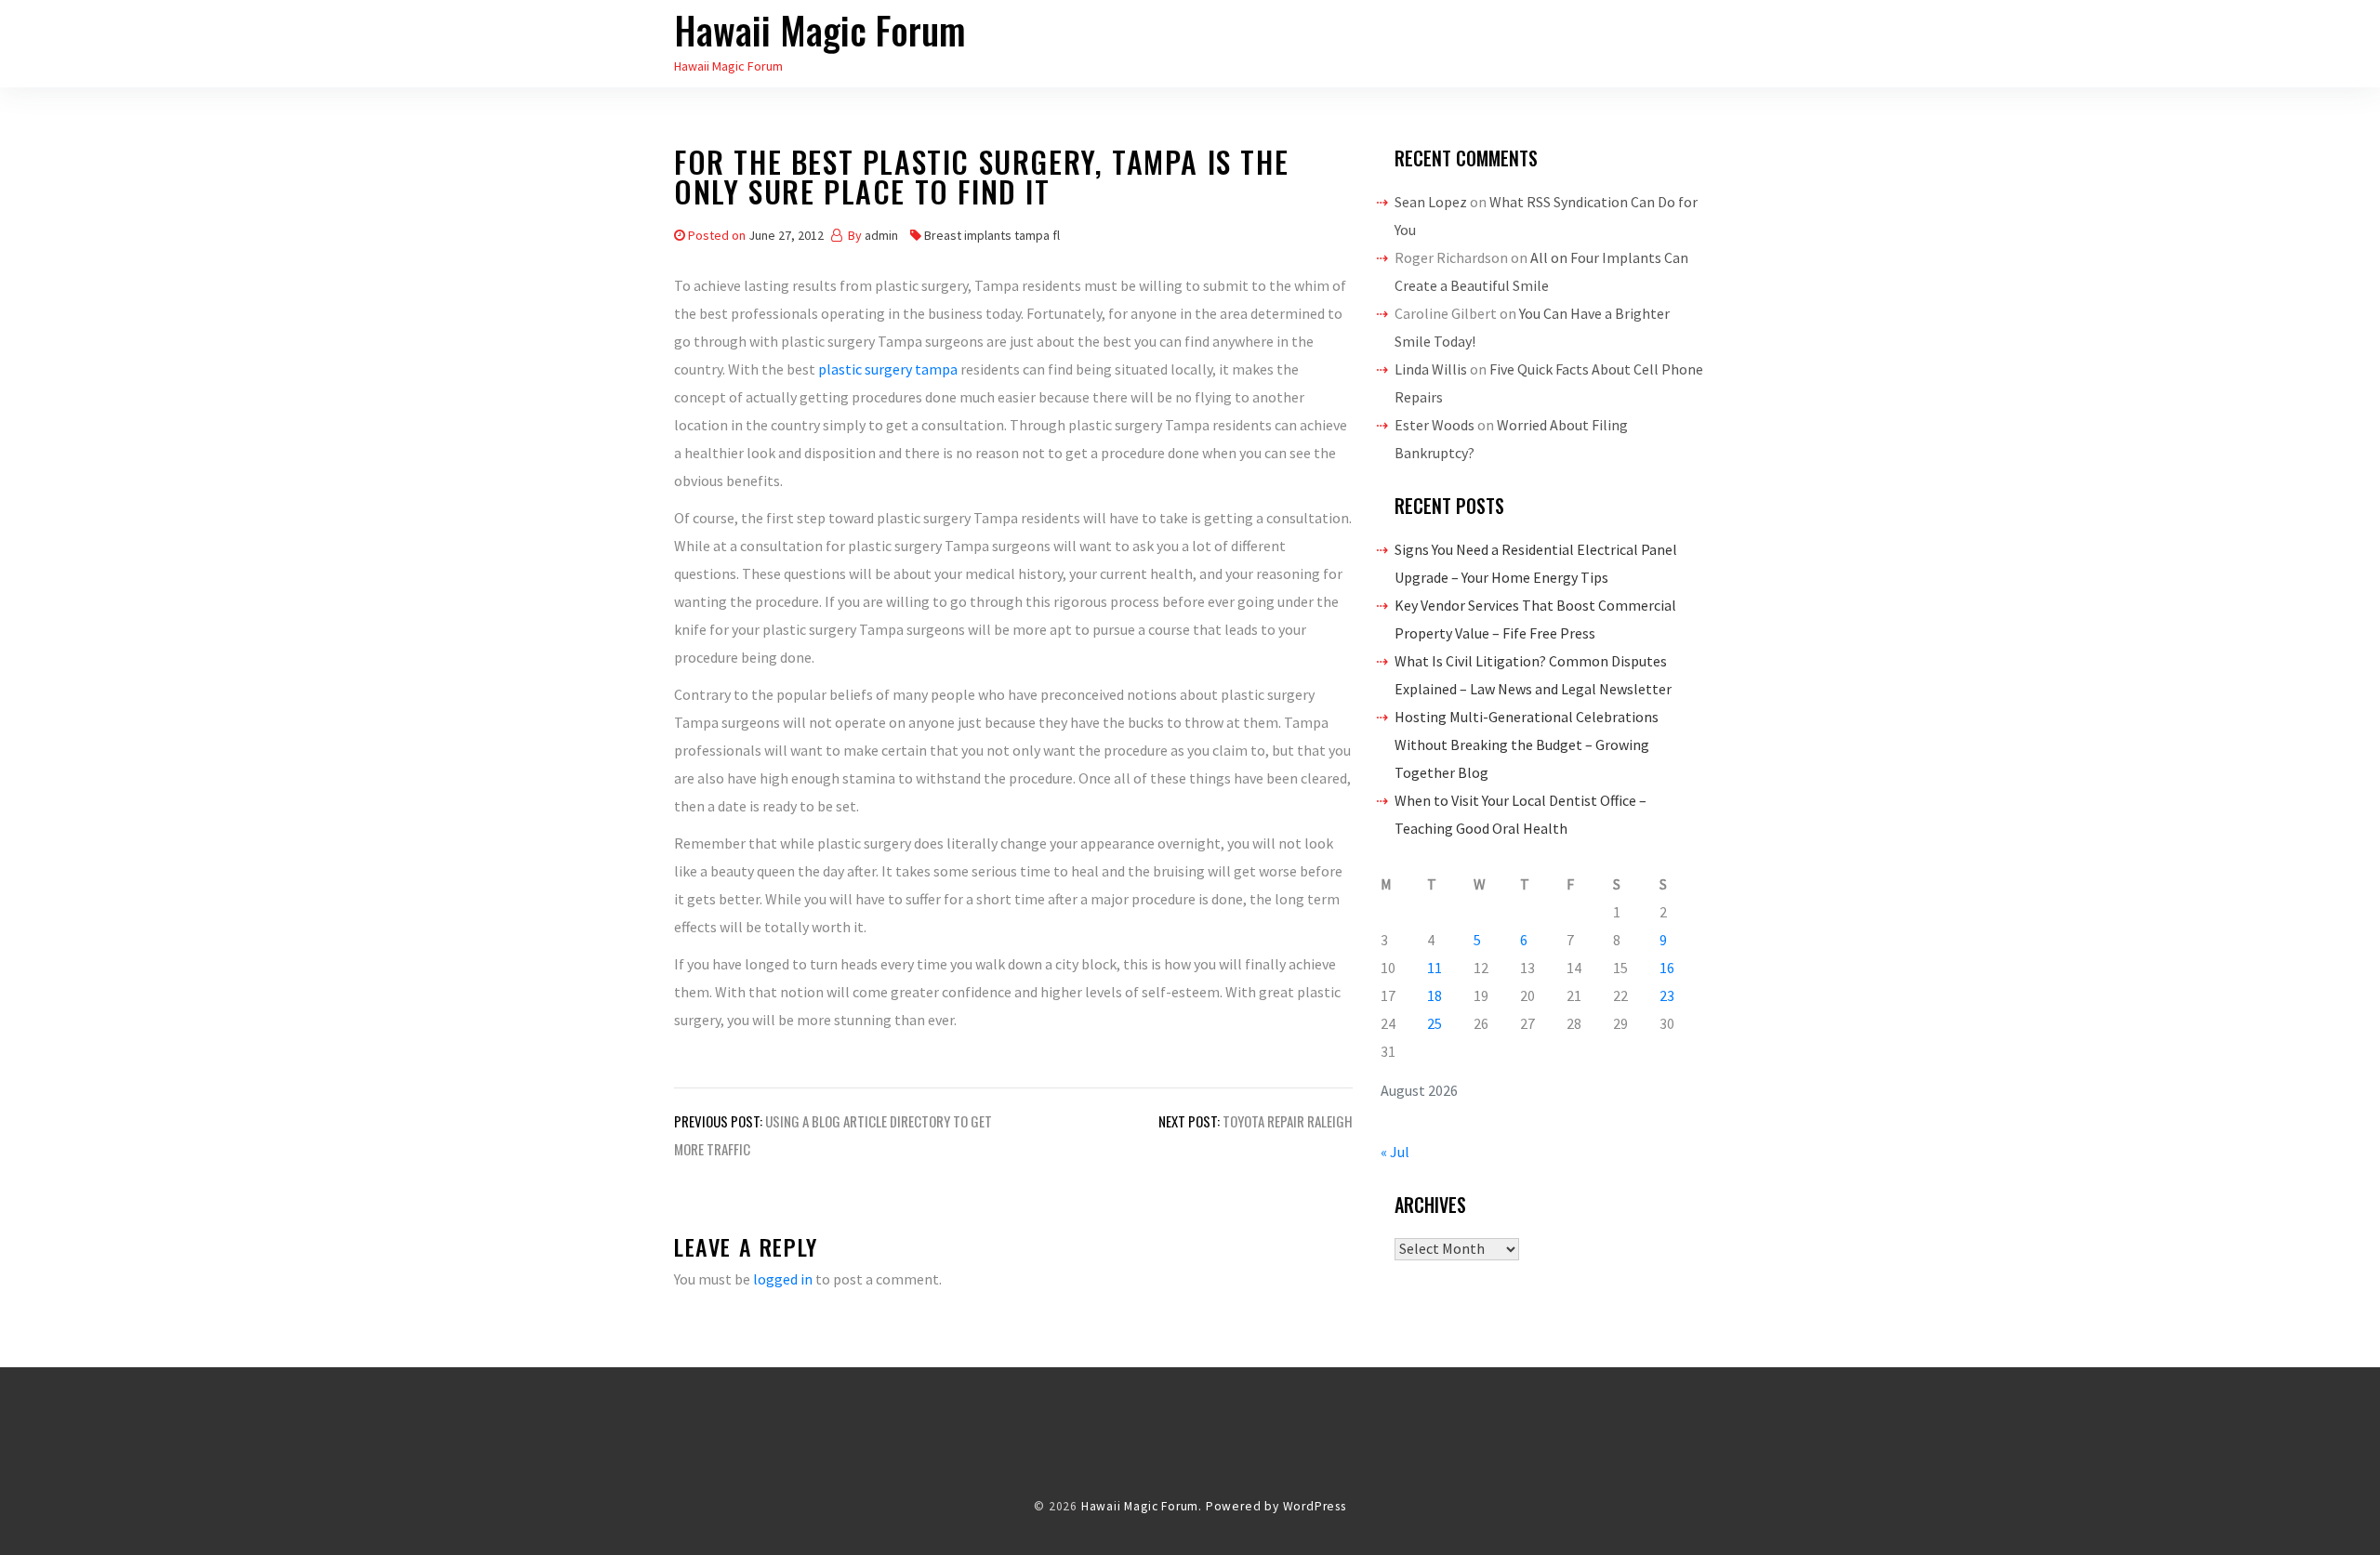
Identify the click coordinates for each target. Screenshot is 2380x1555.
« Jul (1395, 1152)
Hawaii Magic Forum (820, 30)
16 (1667, 968)
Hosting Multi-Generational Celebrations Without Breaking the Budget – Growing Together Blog (1527, 745)
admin (881, 235)
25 (1435, 1023)
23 (1667, 995)
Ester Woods (1435, 425)
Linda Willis (1431, 369)
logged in (783, 1279)
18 (1435, 995)
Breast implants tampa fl (992, 235)
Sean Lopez (1431, 202)
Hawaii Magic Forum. (1142, 1506)
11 (1435, 968)
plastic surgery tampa (888, 369)
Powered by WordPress (1276, 1506)
